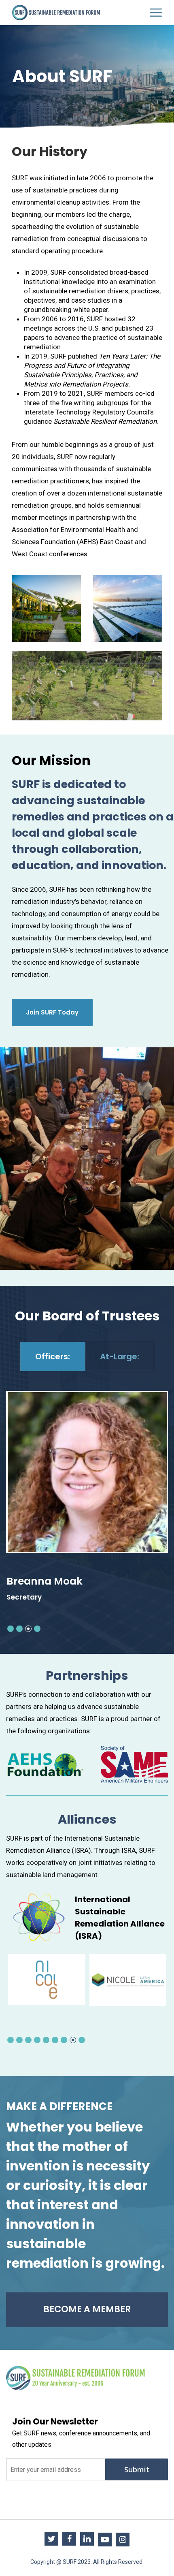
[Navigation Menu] (156, 13)
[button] (11, 1629)
